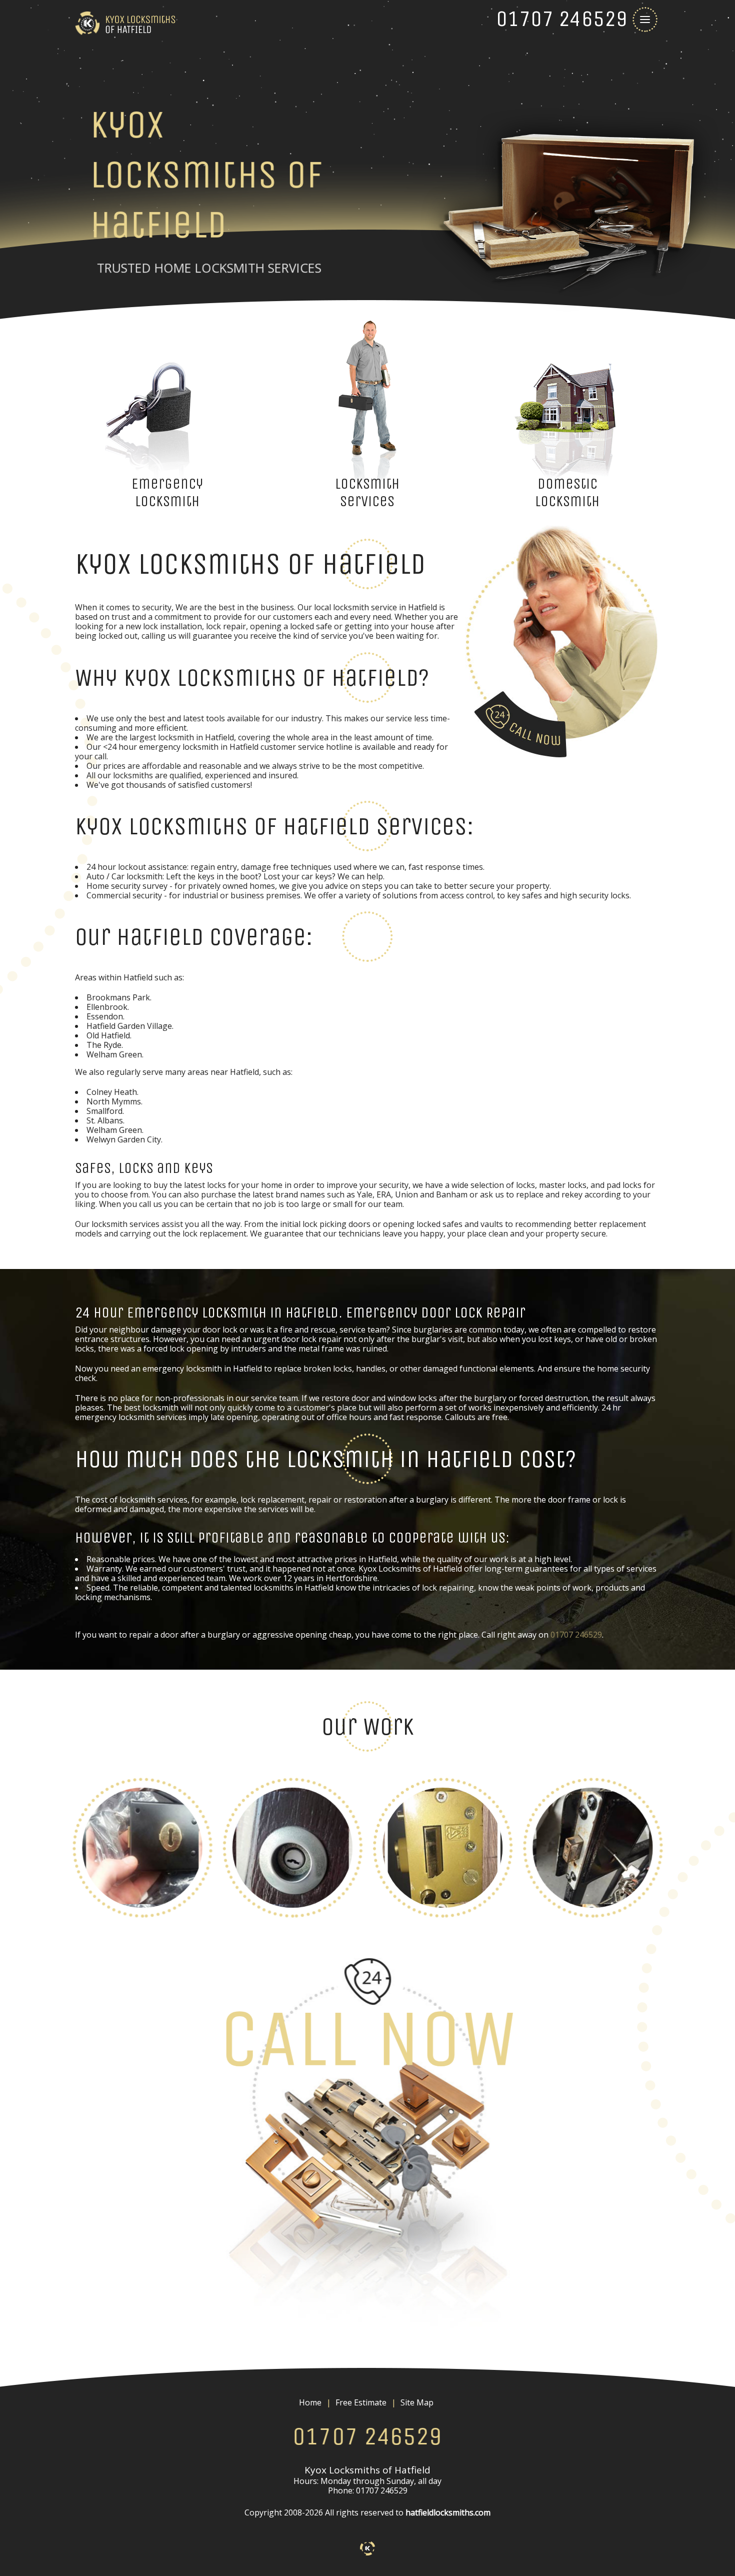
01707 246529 (576, 1635)
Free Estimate (361, 2403)
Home (310, 2403)
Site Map (417, 2403)
